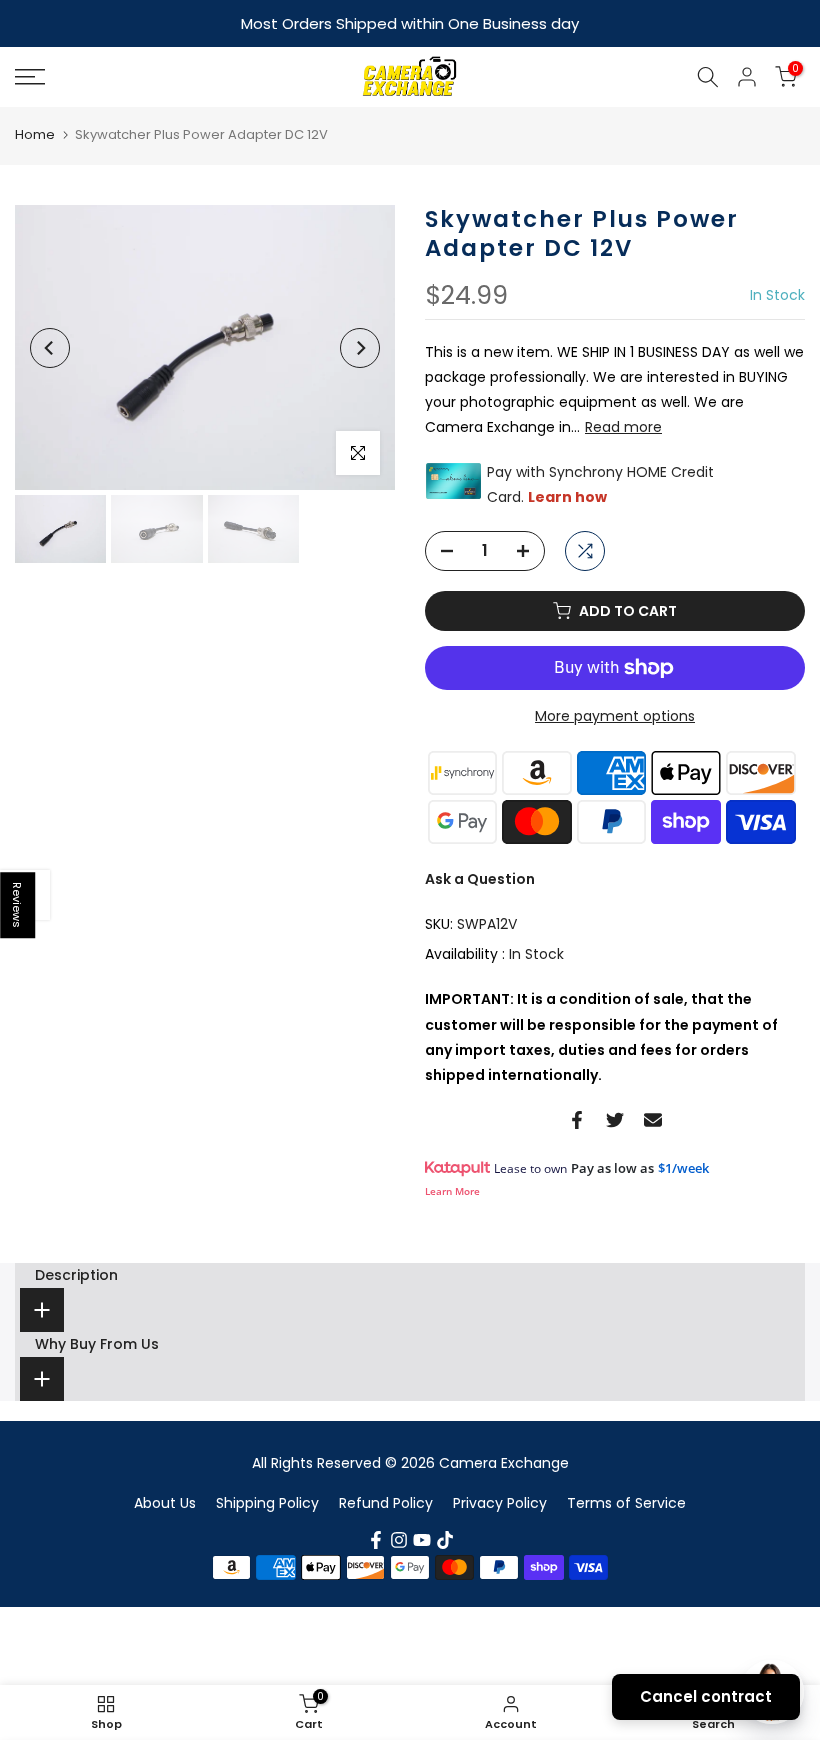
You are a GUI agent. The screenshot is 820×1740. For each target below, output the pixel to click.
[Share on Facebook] (577, 1118)
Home (35, 132)
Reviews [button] (18, 905)
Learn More (452, 1189)
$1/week (683, 1166)
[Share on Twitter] (615, 1118)
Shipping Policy (267, 1501)
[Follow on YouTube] (422, 1538)
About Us (165, 1501)
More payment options (615, 714)
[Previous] (50, 346)
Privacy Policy (500, 1501)
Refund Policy (386, 1501)
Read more (623, 425)
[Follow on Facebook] (376, 1538)
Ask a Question (480, 877)
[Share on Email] (653, 1118)
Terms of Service (626, 1501)
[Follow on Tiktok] (445, 1538)
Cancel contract (706, 1696)
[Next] (360, 346)
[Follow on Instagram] (399, 1538)
